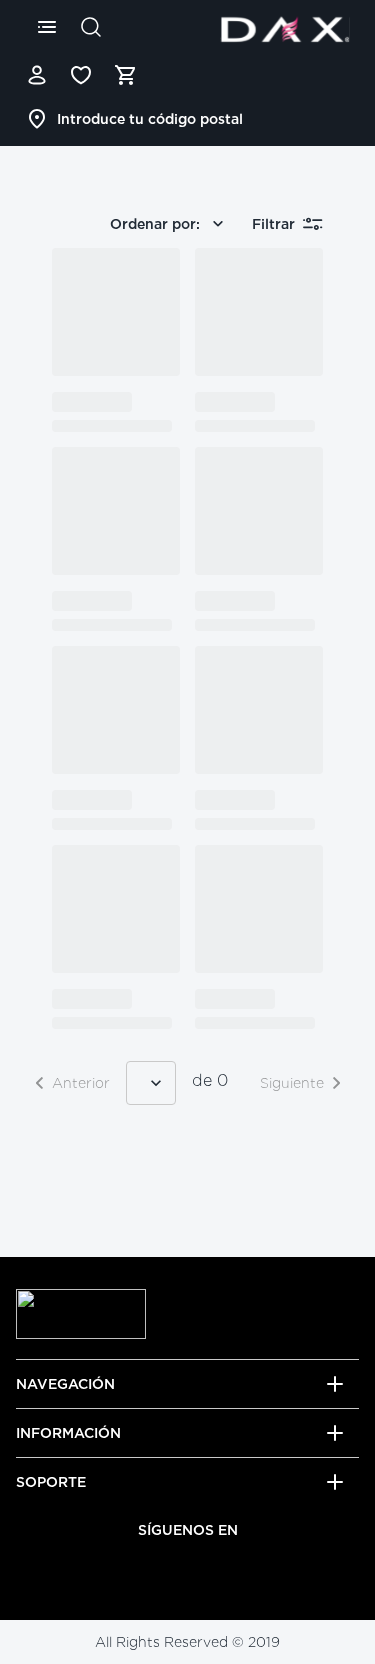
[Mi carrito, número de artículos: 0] (125, 75)
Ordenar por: (155, 224)
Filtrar (273, 224)
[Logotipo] (285, 29)
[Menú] (47, 27)
